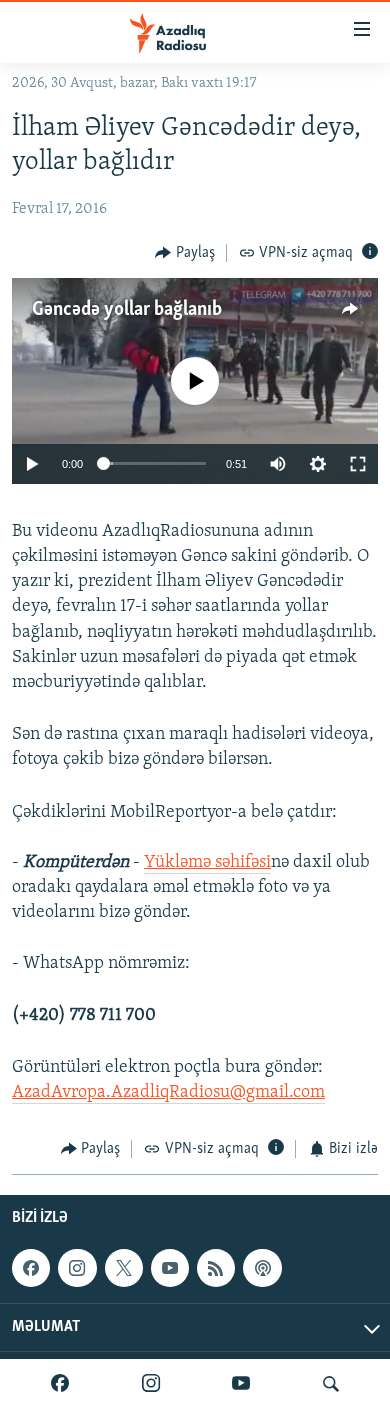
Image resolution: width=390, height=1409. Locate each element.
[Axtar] (331, 1384)
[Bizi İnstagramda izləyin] (151, 1384)
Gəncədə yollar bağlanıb (127, 310)
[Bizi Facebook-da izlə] (60, 1384)
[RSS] (216, 1268)
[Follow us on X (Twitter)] (124, 1268)
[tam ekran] (358, 464)
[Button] (185, 253)
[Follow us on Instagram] (77, 1268)
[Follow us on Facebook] (31, 1268)
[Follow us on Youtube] (170, 1268)
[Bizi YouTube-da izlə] (241, 1384)
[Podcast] (262, 1268)
